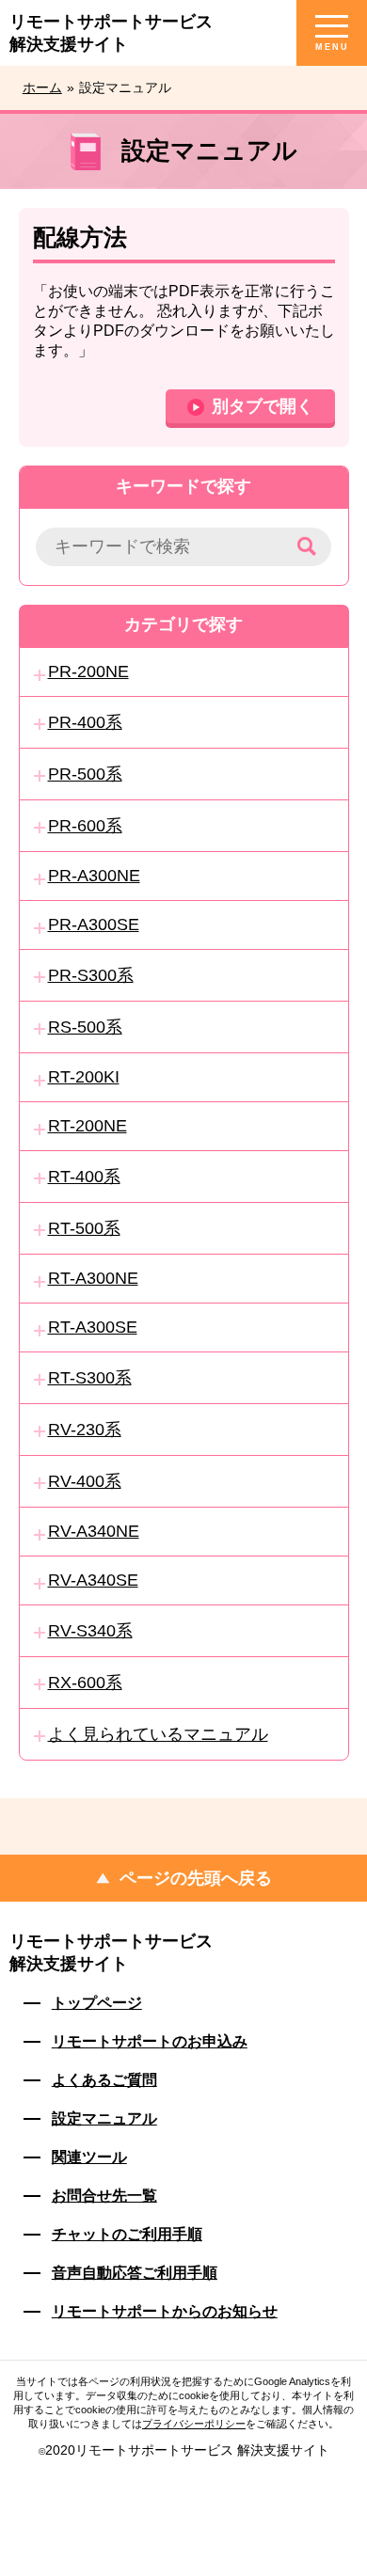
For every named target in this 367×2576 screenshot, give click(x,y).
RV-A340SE (93, 1580)
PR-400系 (85, 722)
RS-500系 (85, 1027)
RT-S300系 (90, 1378)
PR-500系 (85, 774)
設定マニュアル (104, 2118)
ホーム (42, 87)
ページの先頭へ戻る (196, 1878)
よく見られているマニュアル (158, 1734)
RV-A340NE (94, 1531)
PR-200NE (88, 672)
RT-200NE (88, 1126)
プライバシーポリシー (194, 2424)
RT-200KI (84, 1077)
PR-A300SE (94, 925)
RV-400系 (85, 1481)
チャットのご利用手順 (127, 2234)
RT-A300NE (93, 1278)
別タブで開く (263, 406)
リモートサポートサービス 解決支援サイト (111, 33)
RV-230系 (85, 1430)
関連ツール (89, 2157)
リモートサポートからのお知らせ (165, 2311)
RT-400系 (84, 1177)
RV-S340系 (90, 1631)
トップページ (97, 2003)
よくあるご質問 (104, 2080)
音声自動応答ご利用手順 (135, 2273)
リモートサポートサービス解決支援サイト (111, 1952)
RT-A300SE (93, 1327)
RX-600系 (85, 1683)
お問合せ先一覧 (104, 2196)
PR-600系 (85, 826)
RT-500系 (84, 1228)
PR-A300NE (94, 876)
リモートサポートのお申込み (150, 2041)
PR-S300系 (91, 975)
